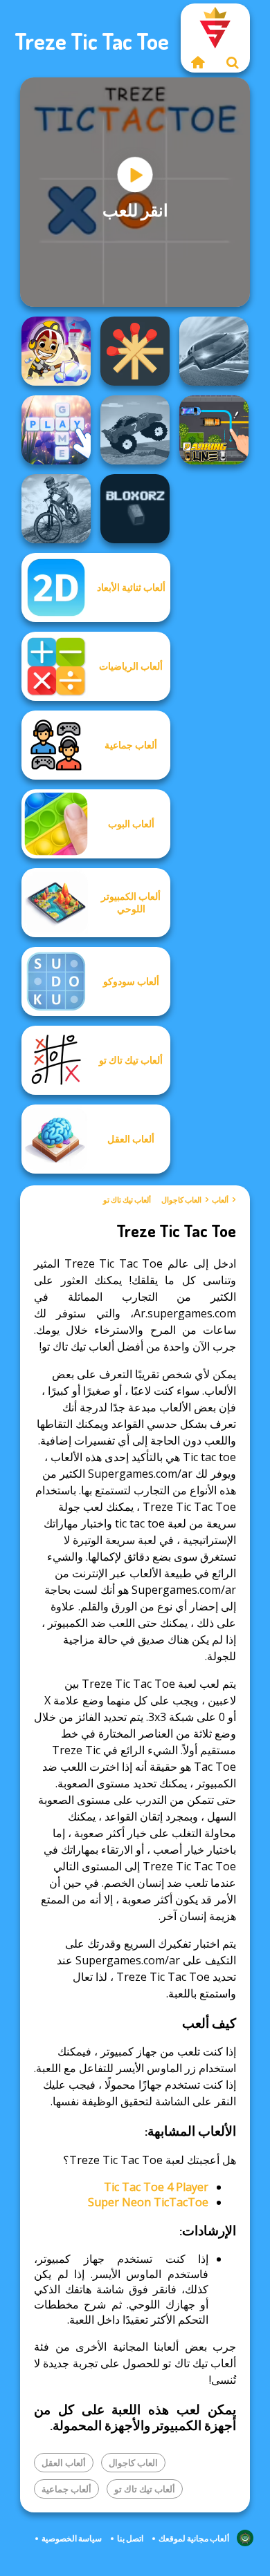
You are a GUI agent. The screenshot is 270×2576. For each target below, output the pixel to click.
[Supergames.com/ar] (198, 62)
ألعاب (220, 1200)
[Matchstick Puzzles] (135, 351)
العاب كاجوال (181, 1200)
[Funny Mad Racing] (135, 430)
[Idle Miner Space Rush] (56, 351)
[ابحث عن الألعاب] (233, 62)
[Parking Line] (214, 430)
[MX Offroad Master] (56, 509)
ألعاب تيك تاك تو (127, 1200)
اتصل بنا (130, 2538)
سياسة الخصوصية (72, 2538)
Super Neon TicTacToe (148, 2202)
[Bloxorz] (135, 509)
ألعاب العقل (64, 2463)
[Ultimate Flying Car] (214, 351)
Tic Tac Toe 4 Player (156, 2187)
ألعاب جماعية (66, 2489)
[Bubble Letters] (56, 430)
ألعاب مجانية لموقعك (194, 2538)
